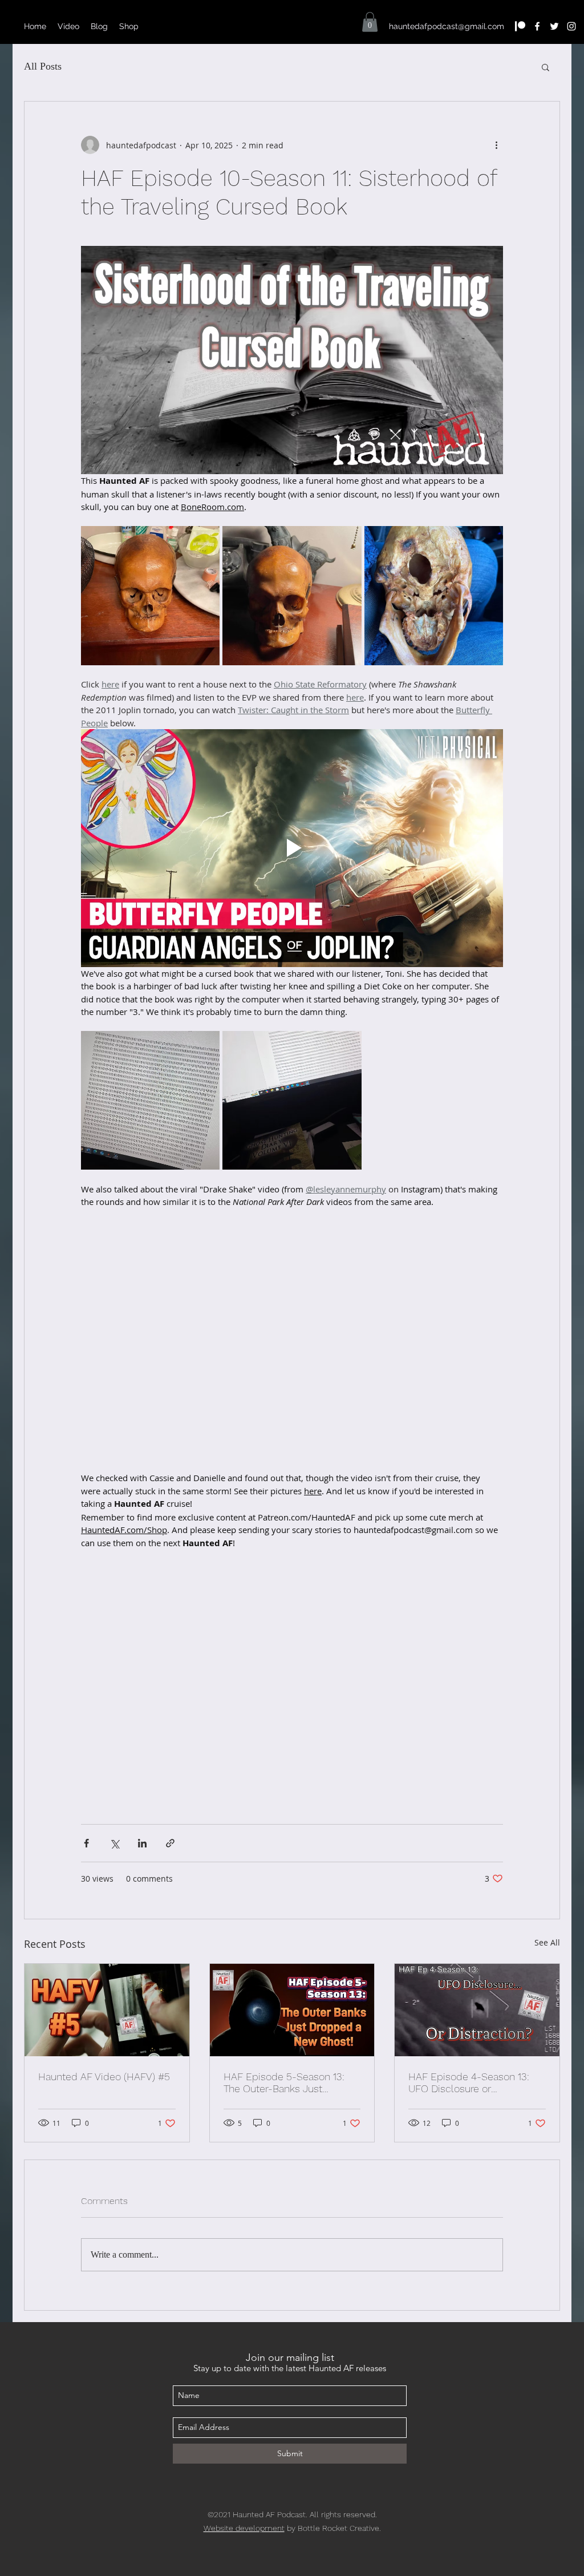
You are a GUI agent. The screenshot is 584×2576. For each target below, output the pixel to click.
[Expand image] (150, 595)
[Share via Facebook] (86, 1843)
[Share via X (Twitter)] (114, 1843)
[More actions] (496, 145)
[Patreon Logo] (520, 26)
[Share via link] (170, 1843)
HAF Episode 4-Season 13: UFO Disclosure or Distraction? (469, 2082)
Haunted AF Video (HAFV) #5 (104, 2076)
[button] (370, 22)
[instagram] (571, 26)
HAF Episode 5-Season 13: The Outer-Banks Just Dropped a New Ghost (284, 2082)
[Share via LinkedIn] (142, 1843)
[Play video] (292, 848)
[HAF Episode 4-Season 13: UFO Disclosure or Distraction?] (477, 2010)
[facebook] (537, 26)
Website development (244, 2528)
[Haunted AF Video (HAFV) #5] (107, 2010)
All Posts (43, 66)
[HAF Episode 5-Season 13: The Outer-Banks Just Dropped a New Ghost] (292, 2010)
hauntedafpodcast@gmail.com (447, 26)
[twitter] (554, 26)
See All (547, 1942)
